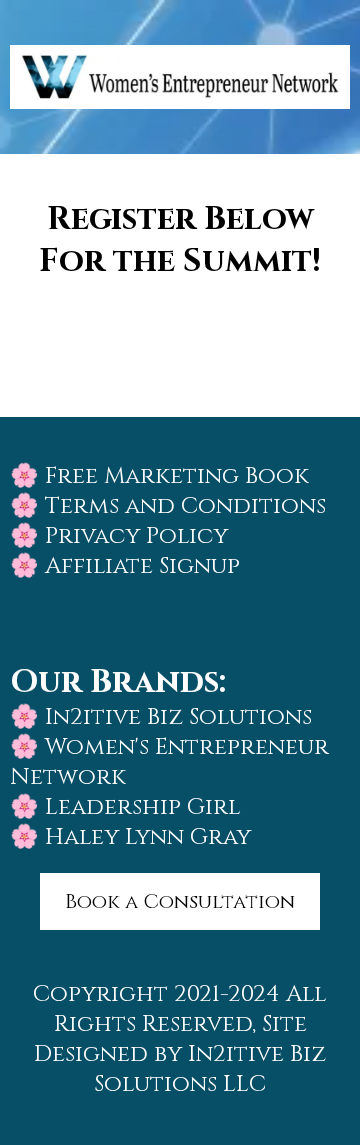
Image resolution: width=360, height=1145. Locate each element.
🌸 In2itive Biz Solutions (161, 717)
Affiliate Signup (142, 566)
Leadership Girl (143, 807)
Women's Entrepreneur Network (169, 762)
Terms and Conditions (182, 506)
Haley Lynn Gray (148, 837)
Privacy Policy (136, 536)
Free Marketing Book (177, 476)
